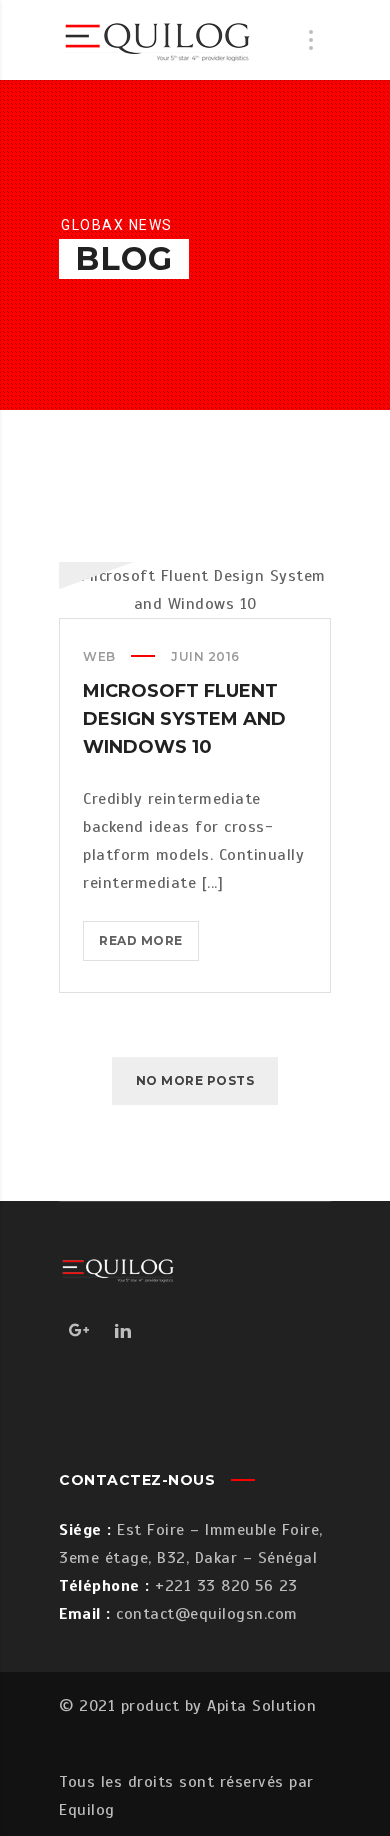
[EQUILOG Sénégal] (159, 40)
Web (99, 656)
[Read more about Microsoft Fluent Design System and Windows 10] (195, 590)
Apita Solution (261, 1706)
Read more (149, 946)
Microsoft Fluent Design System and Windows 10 (184, 719)
